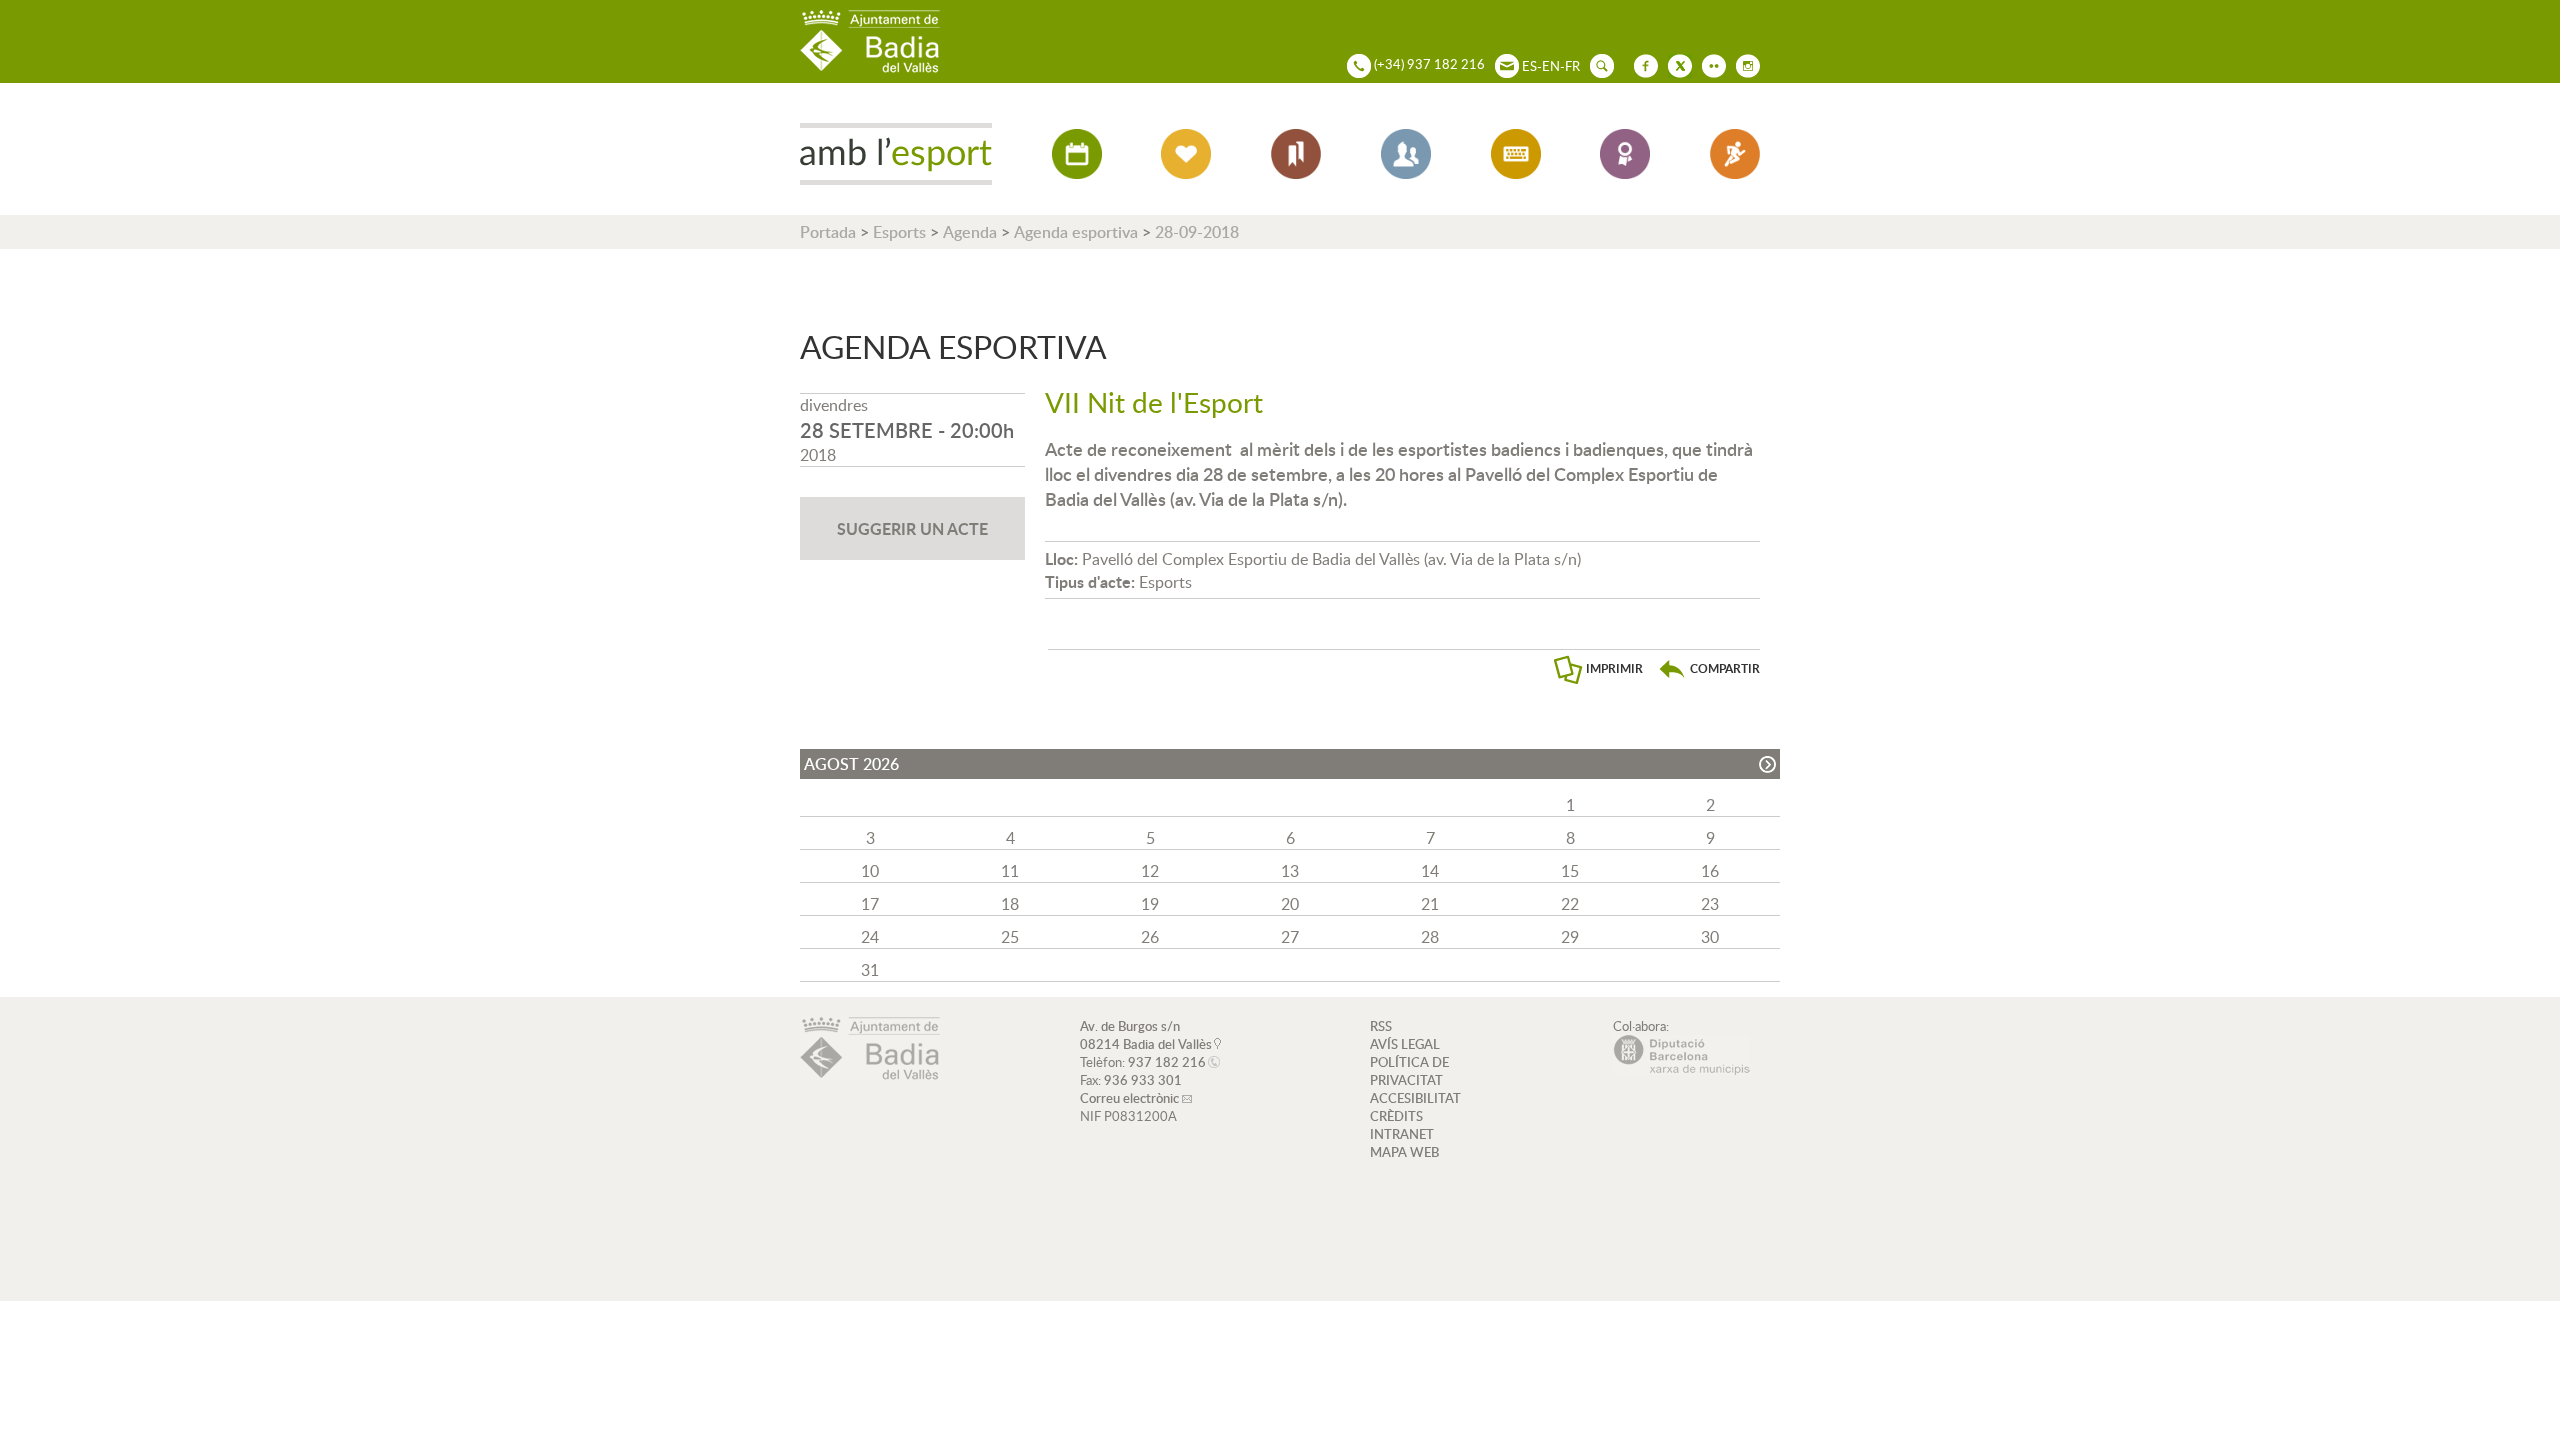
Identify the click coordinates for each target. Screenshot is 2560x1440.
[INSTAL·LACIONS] (1296, 154)
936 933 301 (1143, 1080)
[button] (1709, 669)
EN (1551, 66)
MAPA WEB (1404, 1152)
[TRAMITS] (1516, 154)
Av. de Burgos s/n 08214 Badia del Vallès (1146, 1035)
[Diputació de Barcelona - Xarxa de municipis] (1681, 1070)
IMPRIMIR (1614, 668)
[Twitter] (1675, 64)
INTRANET (1402, 1134)
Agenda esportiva (1076, 232)
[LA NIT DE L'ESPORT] (1625, 154)
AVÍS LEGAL (1405, 1044)
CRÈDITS (1396, 1116)
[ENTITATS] (1406, 154)
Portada (828, 232)
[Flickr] (1709, 64)
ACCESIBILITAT (1415, 1098)
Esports (899, 232)
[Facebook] (1641, 64)
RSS (1381, 1026)
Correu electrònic (1129, 1098)
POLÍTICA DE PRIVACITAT (1409, 1071)
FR (1572, 66)
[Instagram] (1743, 64)
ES (1529, 66)
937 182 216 (1167, 1062)
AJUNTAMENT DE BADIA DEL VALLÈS (870, 41)
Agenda (970, 232)
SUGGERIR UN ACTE (912, 528)
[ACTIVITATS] (1186, 154)
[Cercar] (1597, 64)
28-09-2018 (1197, 232)
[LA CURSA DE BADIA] (1735, 154)
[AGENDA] (1077, 154)
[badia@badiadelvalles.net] (1502, 64)
